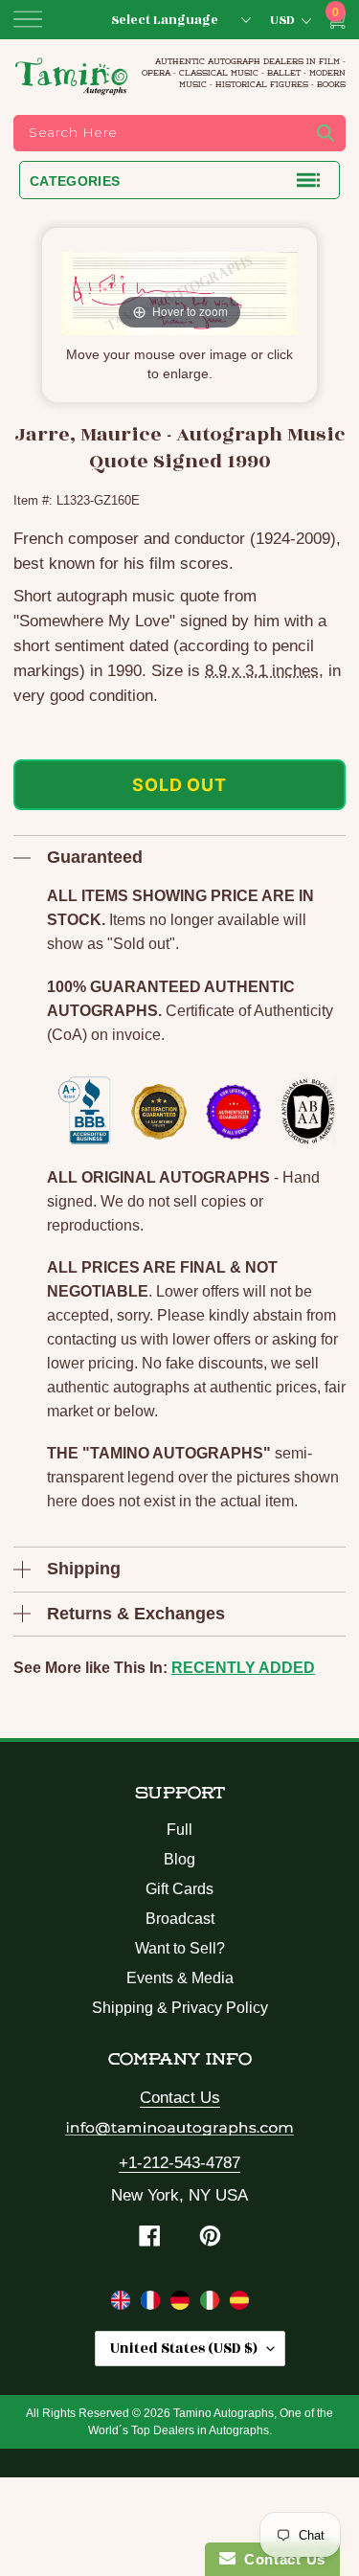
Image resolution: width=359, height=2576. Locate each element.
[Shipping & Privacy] (123, 2304)
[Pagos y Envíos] (239, 2304)
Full (179, 1830)
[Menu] (28, 19)
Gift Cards (179, 1889)
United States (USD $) (184, 2349)
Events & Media (180, 1978)
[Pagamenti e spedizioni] (212, 2304)
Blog (179, 1859)
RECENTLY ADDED (243, 1668)
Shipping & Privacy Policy (180, 2008)
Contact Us (180, 2098)
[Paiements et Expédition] (153, 2304)
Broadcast (180, 1919)
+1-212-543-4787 (179, 2163)
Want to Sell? (180, 1948)
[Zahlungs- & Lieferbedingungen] (182, 2304)
